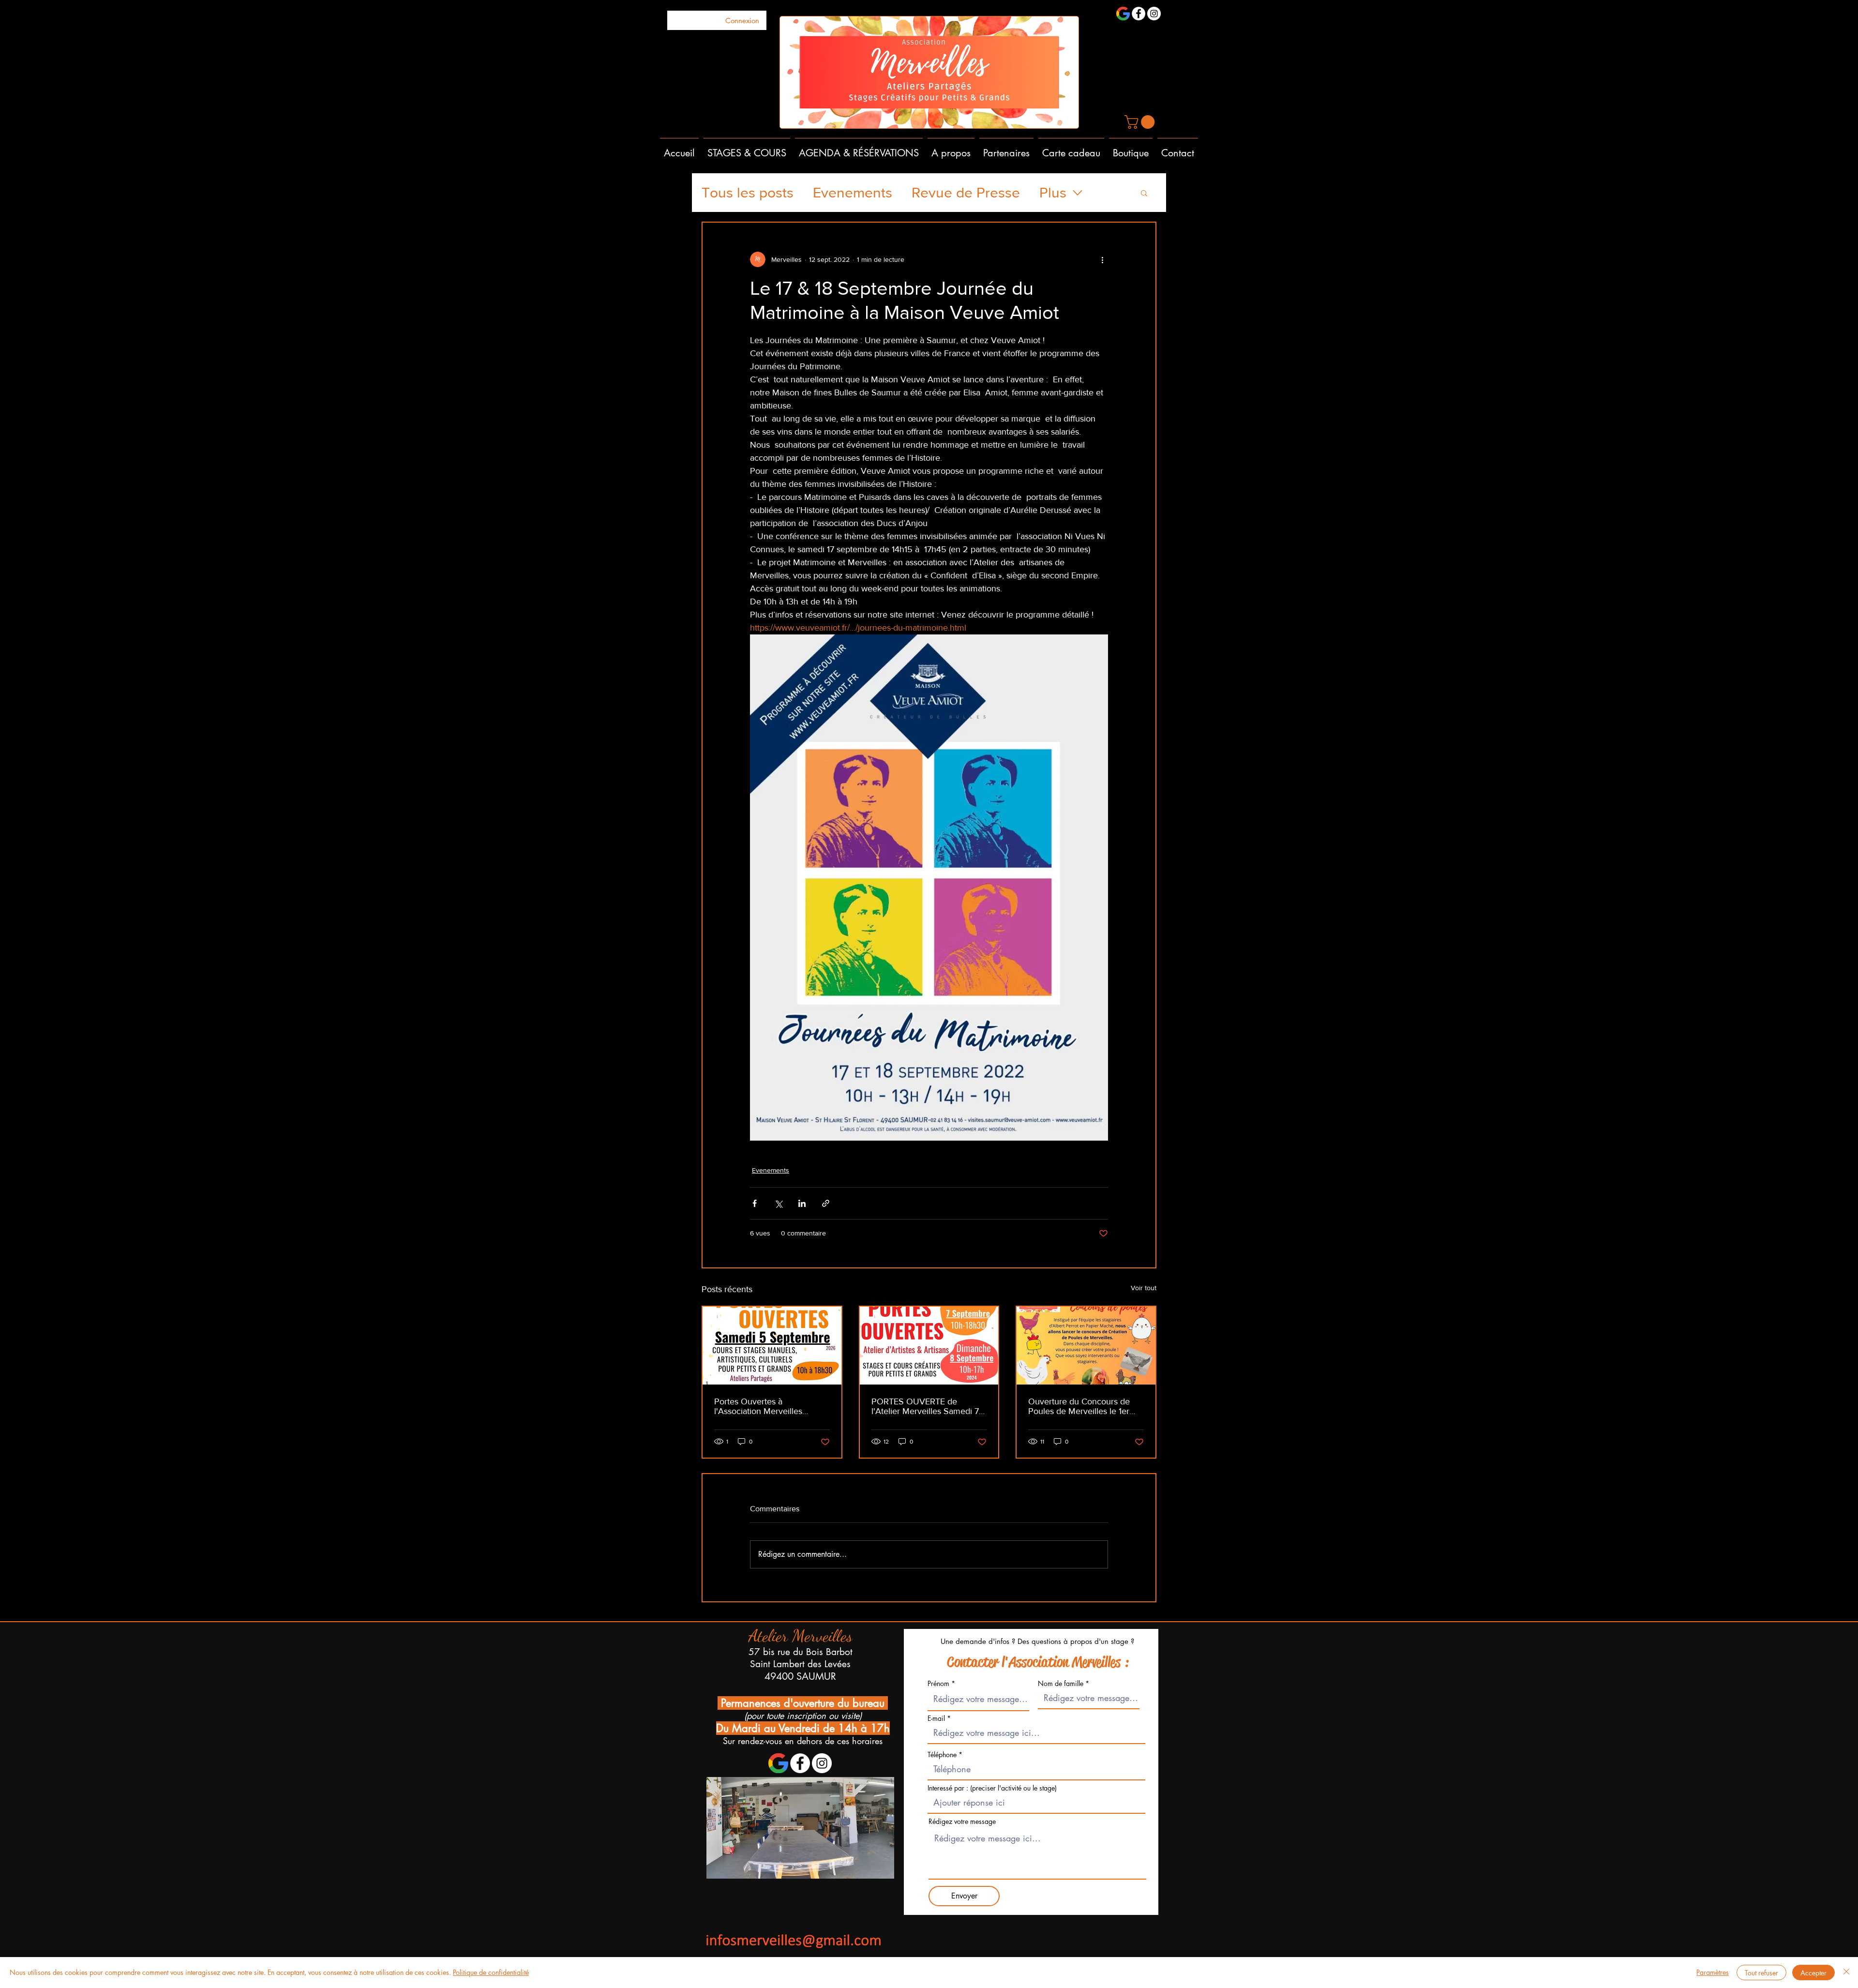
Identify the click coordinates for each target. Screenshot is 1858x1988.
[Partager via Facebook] (755, 1203)
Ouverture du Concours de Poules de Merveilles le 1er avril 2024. (1079, 1406)
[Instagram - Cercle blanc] (1154, 14)
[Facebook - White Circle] (1139, 14)
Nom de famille (1061, 1684)
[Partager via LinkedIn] (802, 1203)
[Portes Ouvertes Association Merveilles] (772, 1346)
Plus (1053, 193)
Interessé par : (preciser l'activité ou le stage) (992, 1788)
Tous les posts (748, 193)
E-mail (936, 1718)
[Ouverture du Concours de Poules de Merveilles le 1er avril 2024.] (1086, 1346)
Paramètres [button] (1713, 1972)
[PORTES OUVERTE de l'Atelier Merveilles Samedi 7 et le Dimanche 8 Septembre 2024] (929, 1346)
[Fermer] (1846, 1973)
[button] (1141, 122)
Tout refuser (1761, 1973)
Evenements (853, 193)
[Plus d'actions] (1102, 259)
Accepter (1813, 1973)
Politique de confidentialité (491, 1972)
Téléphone (943, 1755)
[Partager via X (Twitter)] (778, 1203)
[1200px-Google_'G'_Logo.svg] (1123, 14)
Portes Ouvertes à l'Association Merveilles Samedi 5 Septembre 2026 (766, 1406)
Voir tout (1144, 1288)
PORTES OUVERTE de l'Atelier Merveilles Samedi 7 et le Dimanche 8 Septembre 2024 (926, 1406)
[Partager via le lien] (826, 1203)
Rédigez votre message (962, 1822)
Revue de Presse (966, 193)
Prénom (938, 1684)
